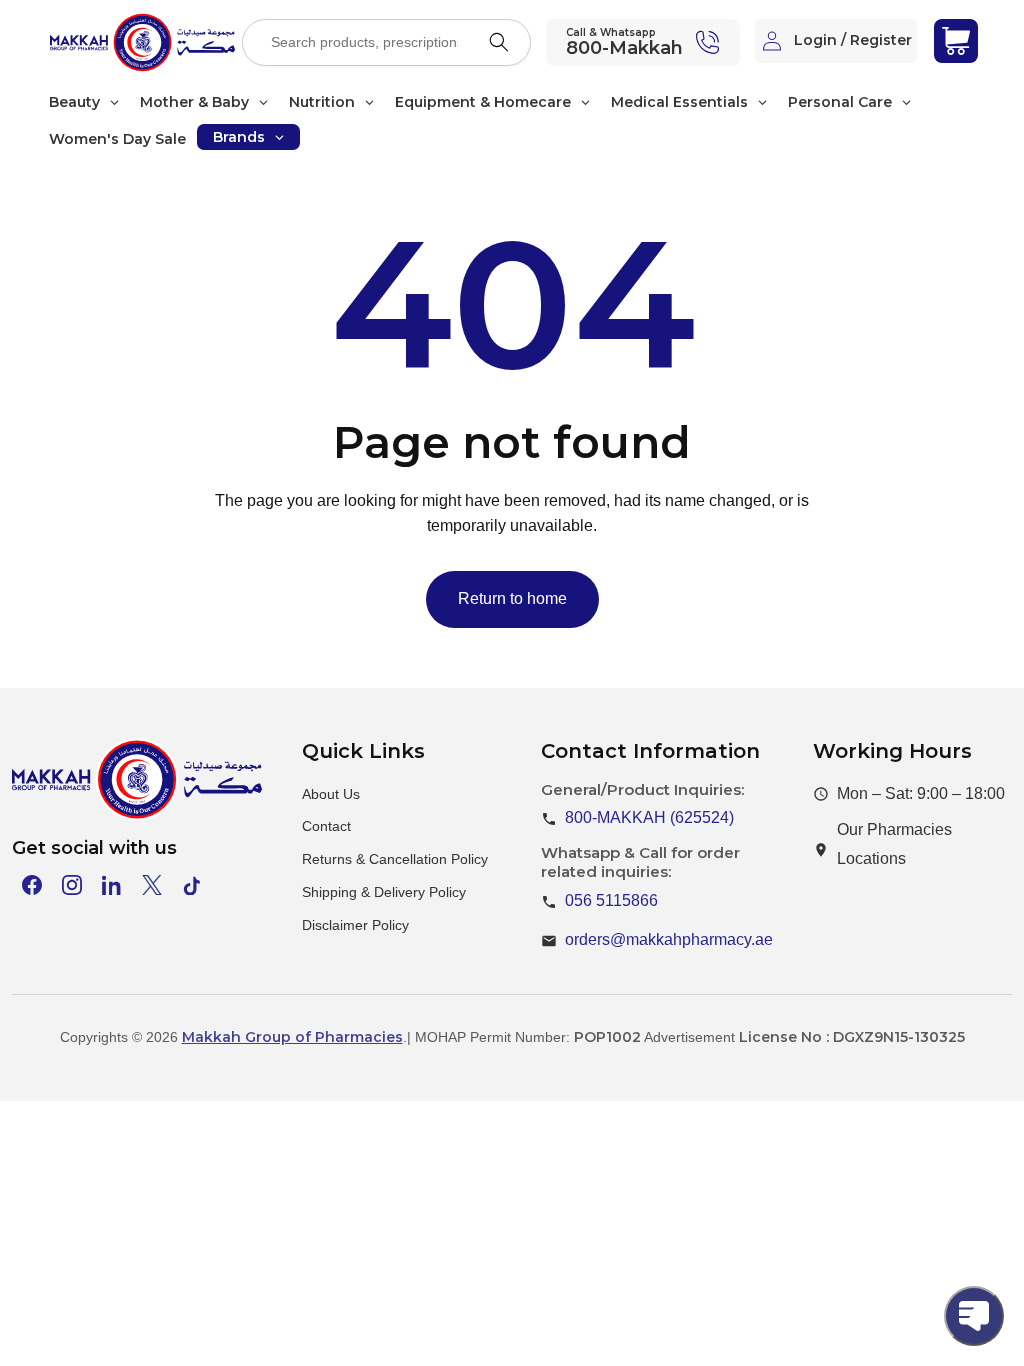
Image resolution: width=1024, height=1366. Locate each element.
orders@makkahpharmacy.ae (669, 939)
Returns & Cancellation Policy (395, 859)
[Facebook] (32, 885)
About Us (331, 794)
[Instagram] (72, 885)
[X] (152, 885)
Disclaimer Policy (355, 925)
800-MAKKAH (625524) (649, 817)
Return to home (512, 598)
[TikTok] (192, 885)
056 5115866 (611, 900)
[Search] (499, 42)
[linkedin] (112, 885)
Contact (326, 826)
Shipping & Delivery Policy (384, 892)
